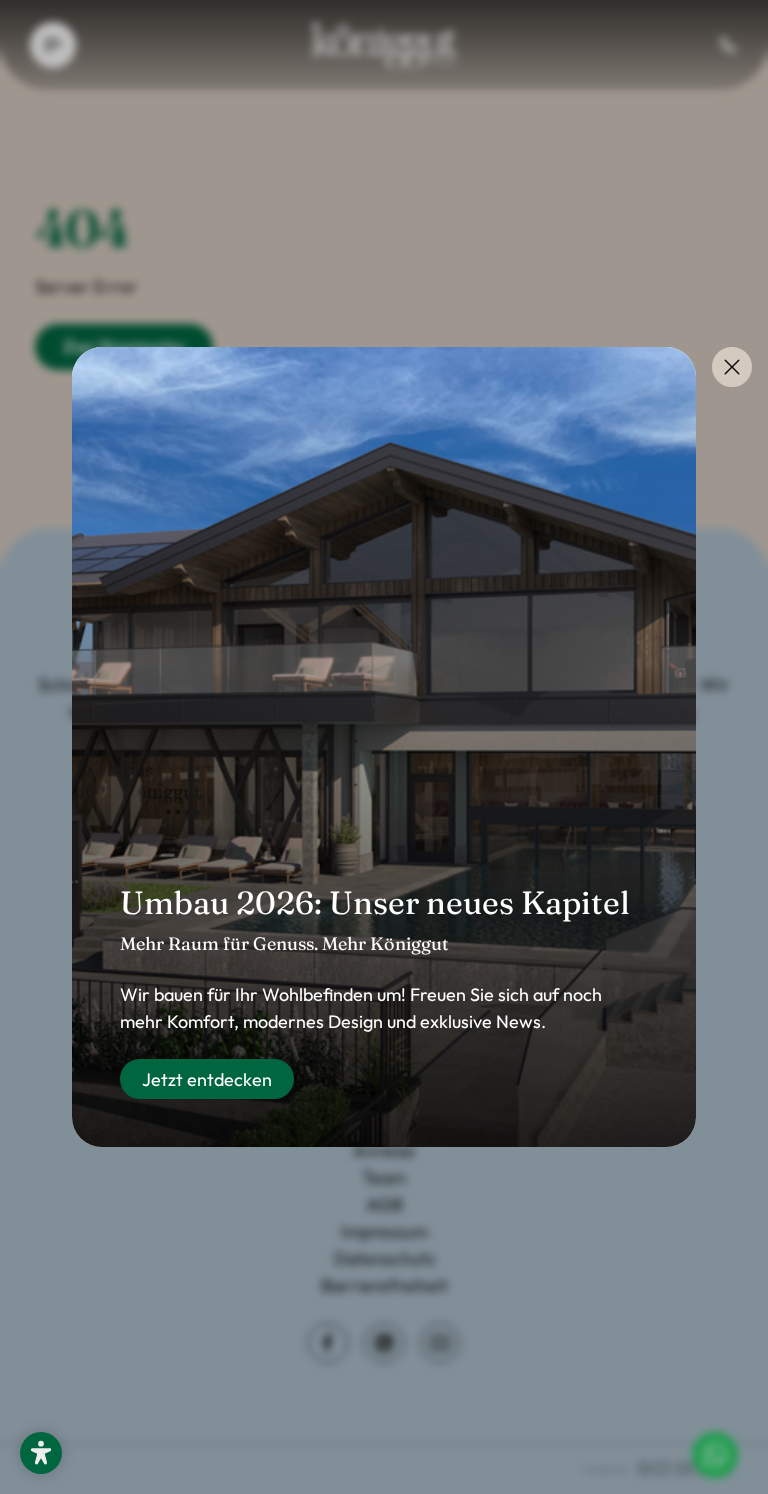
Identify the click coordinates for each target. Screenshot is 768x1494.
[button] (41, 1453)
